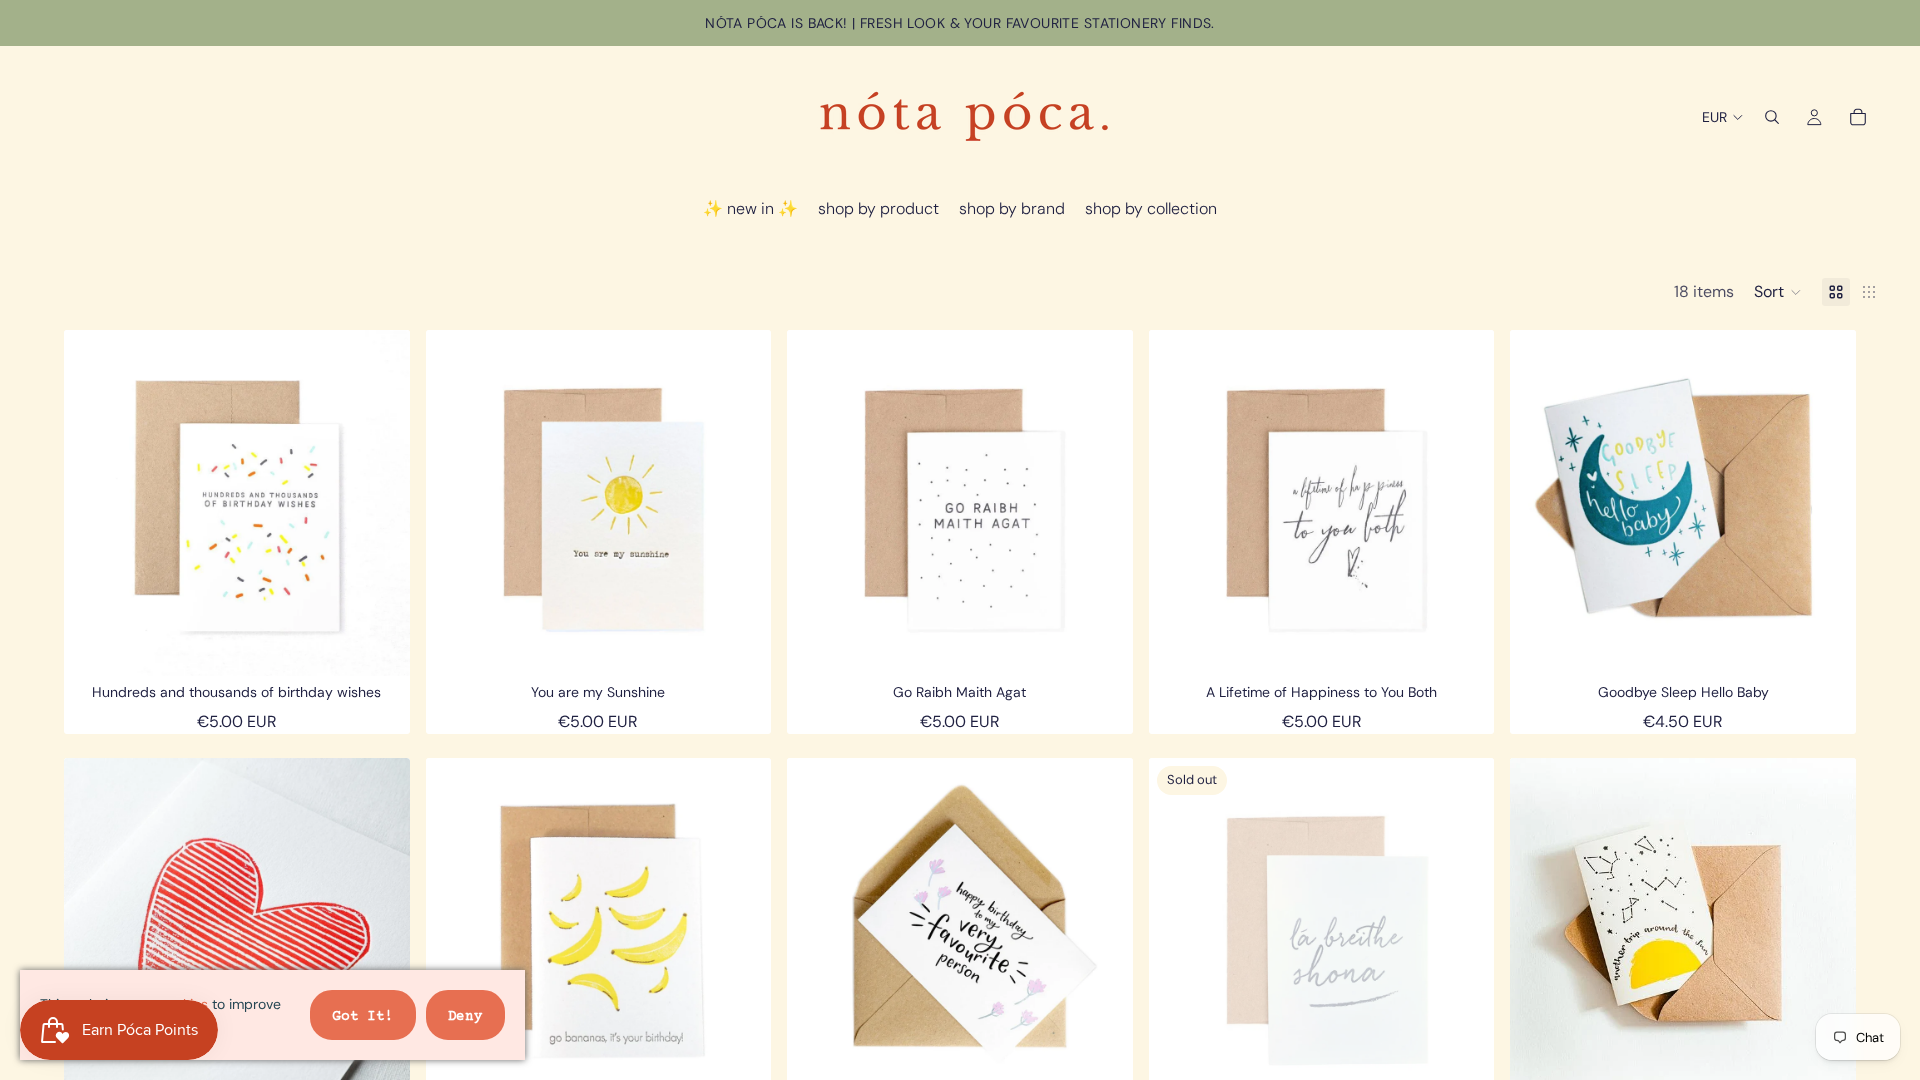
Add (396, 645)
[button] (1778, 292)
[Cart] (1858, 117)
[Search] (1772, 117)
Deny (465, 1017)
